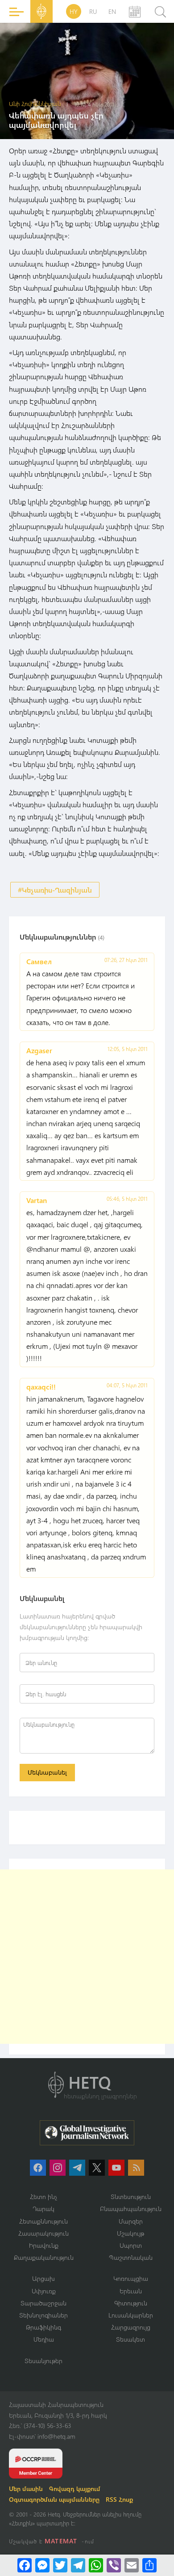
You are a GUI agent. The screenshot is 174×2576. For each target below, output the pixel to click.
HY (74, 11)
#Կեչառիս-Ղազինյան (55, 890)
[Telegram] (78, 2565)
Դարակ (43, 2209)
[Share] (149, 2565)
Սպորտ (131, 2245)
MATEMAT (61, 2541)
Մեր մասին (26, 2489)
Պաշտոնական (131, 2257)
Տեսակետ (130, 2339)
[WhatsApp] (96, 2565)
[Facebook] (25, 2565)
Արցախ (43, 2278)
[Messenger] (42, 2565)
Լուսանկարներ (131, 2315)
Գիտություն (131, 2303)
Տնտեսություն (131, 2197)
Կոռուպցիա (131, 2278)
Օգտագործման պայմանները (54, 2499)
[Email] (132, 2565)
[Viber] (114, 2565)
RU (93, 11)
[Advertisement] (87, 1957)
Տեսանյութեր (43, 2361)
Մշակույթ (130, 2233)
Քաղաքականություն (44, 2257)
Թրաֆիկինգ (43, 2327)
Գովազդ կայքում (75, 2489)
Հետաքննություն (43, 2221)
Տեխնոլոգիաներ (43, 2315)
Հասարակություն (43, 2233)
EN (112, 11)
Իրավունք (44, 2245)
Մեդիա (44, 2339)
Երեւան (131, 2291)
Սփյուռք (44, 2291)
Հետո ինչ (44, 2197)
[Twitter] (60, 2565)
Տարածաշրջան (43, 2303)
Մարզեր (131, 2221)
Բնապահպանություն (131, 2209)
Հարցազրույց (131, 2327)
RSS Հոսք (119, 2499)
